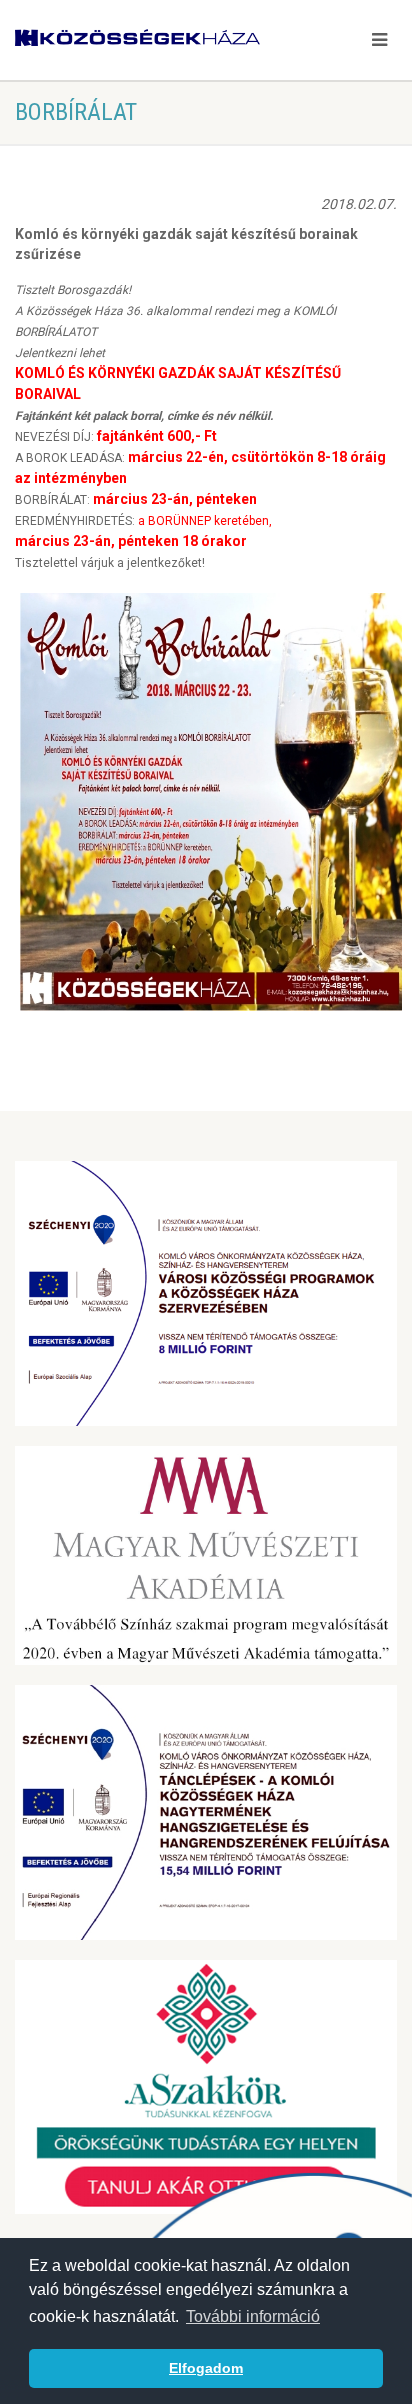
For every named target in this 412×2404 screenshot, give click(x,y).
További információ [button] (253, 2316)
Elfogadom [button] (206, 2368)
